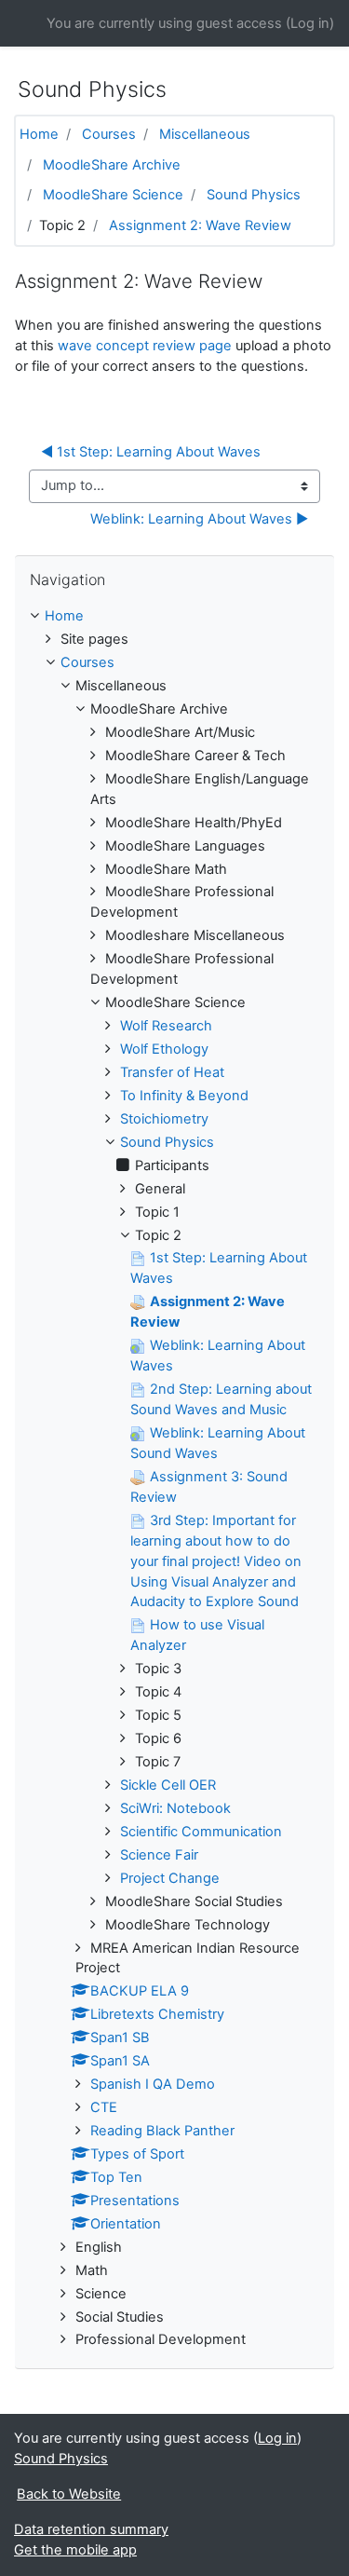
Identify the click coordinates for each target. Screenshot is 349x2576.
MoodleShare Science (113, 195)
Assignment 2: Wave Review (200, 225)
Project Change (170, 1878)
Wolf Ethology (164, 1049)
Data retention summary (91, 2529)
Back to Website (69, 2494)
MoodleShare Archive (112, 165)
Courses (109, 134)
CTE (104, 2107)
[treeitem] (174, 617)
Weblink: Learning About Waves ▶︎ (199, 519)
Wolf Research (166, 1026)
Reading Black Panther (162, 2131)
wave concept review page (145, 346)
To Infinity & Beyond (184, 1096)
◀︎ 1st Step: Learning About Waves (151, 452)
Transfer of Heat (172, 1072)
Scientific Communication (201, 1832)
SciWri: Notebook (175, 1808)
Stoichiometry (164, 1119)
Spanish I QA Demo (153, 2084)
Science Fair (159, 1855)
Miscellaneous (205, 134)
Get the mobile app (75, 2550)
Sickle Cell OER (168, 1785)
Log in (310, 23)
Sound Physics (254, 195)
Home (39, 134)
